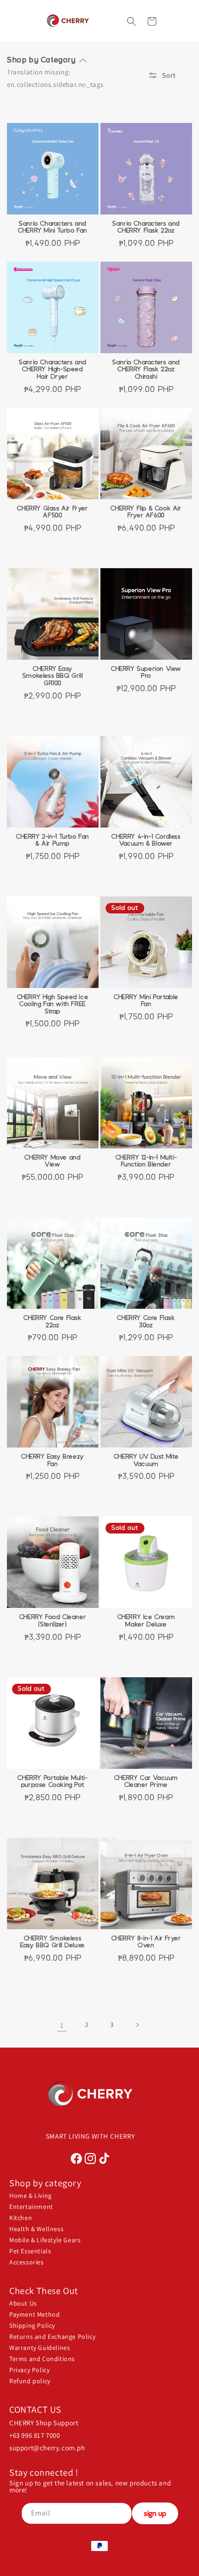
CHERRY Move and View (53, 1161)
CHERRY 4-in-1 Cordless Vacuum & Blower (146, 840)
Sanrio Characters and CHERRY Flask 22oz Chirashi (146, 370)
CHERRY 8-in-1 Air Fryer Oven (146, 1942)
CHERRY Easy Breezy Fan (53, 1460)
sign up (155, 2513)
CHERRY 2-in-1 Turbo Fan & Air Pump (53, 840)
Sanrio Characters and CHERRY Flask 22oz (146, 227)
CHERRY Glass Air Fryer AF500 (53, 512)
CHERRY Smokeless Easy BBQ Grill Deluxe (53, 1942)
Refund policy (30, 2381)
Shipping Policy (32, 2325)
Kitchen (21, 2218)
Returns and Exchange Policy (52, 2337)
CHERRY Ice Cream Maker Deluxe (146, 1621)
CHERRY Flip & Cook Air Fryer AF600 (146, 512)
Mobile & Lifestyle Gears (45, 2240)
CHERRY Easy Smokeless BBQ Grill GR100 (53, 676)
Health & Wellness (36, 2229)
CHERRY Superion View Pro (146, 673)
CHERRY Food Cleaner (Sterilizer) (53, 1621)
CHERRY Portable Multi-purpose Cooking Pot (53, 1782)
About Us (23, 2303)
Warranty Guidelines (40, 2348)
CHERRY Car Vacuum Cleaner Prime (146, 1782)
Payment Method (34, 2314)
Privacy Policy (29, 2370)
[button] (175, 21)
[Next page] (137, 2025)
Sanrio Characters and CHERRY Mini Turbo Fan (53, 227)
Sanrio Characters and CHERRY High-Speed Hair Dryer (53, 370)
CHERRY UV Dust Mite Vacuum (146, 1460)
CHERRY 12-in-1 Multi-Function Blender (146, 1161)
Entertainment (31, 2207)
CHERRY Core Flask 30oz (146, 1322)
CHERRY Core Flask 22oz (53, 1322)
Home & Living (31, 2196)
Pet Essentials (30, 2251)
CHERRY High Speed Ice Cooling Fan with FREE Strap (53, 1004)
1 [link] (62, 2025)
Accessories (27, 2262)
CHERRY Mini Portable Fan (146, 1001)
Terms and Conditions (42, 2359)
